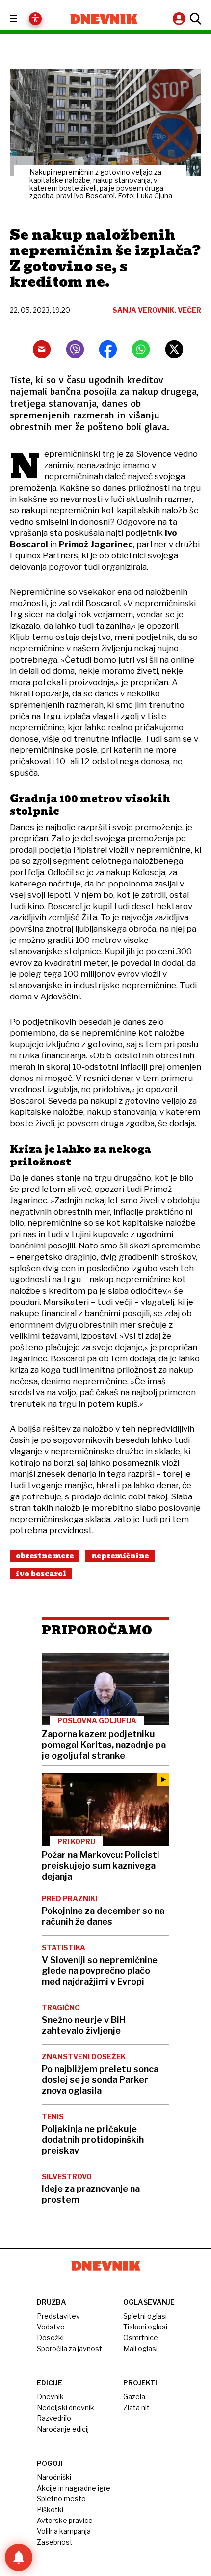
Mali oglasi (140, 2348)
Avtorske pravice (65, 2520)
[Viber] (75, 349)
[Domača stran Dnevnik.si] (104, 19)
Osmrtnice (141, 2338)
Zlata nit (136, 2407)
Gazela (134, 2396)
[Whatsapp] (141, 349)
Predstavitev (58, 2316)
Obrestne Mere (45, 1556)
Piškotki (50, 2509)
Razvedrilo (54, 2418)
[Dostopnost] (35, 19)
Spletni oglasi (145, 2316)
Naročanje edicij (63, 2429)
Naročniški (54, 2477)
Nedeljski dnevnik (66, 2407)
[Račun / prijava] (180, 18)
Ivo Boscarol (41, 1574)
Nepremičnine (120, 1556)
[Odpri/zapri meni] (22, 19)
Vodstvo (51, 2327)
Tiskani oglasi (145, 2327)
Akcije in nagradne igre (74, 2488)
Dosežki (50, 2338)
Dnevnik (50, 2396)
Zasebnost (55, 2542)
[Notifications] (19, 2557)
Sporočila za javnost (69, 2348)
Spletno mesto (61, 2499)
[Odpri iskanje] (194, 19)
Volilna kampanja (64, 2531)
